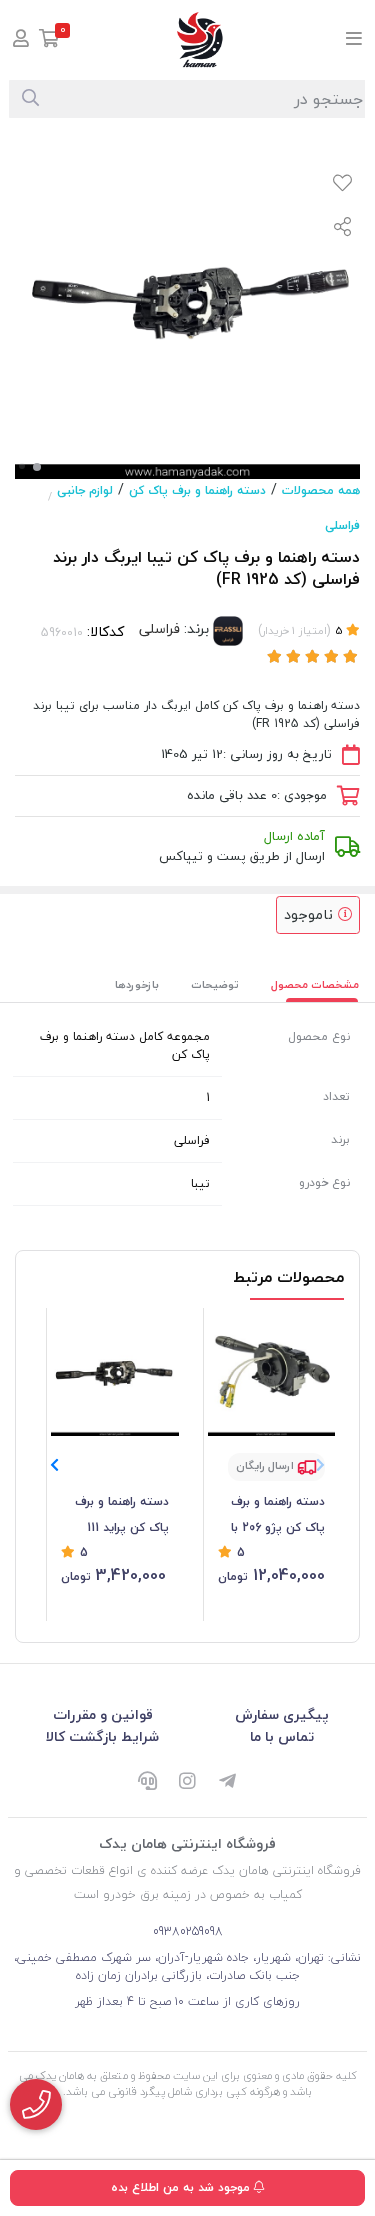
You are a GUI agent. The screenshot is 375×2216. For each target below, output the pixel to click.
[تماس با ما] (36, 2104)
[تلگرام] (228, 1782)
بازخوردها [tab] (137, 984)
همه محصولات (321, 490)
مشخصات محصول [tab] (315, 984)
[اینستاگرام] (188, 1782)
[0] (49, 40)
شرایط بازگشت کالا (102, 1736)
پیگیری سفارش (282, 1714)
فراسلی (342, 525)
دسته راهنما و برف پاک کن (197, 490)
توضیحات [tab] (215, 984)
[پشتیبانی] (148, 1782)
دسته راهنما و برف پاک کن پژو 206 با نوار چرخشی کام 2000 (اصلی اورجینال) (271, 1516)
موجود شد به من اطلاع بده (182, 2187)
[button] (54, 1465)
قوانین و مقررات (103, 1714)
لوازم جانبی (85, 490)
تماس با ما (282, 1736)
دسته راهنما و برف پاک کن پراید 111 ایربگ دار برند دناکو (121, 1516)
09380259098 (188, 1931)
